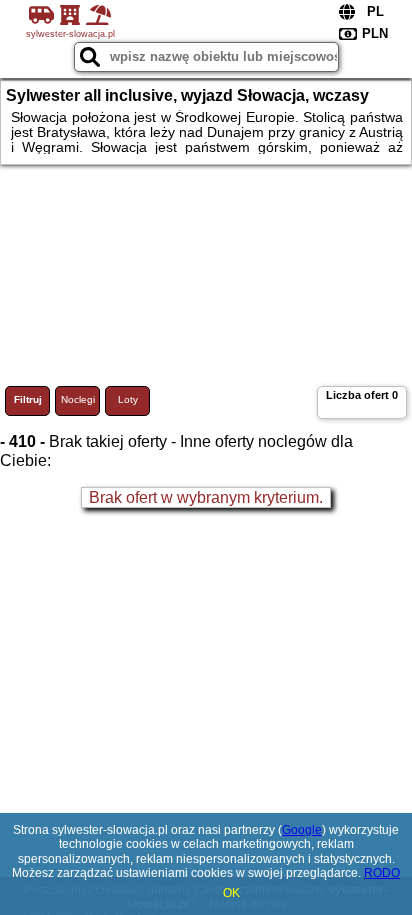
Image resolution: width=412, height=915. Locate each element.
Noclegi (78, 399)
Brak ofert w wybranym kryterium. (206, 497)
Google (302, 830)
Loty (128, 399)
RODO (382, 873)
